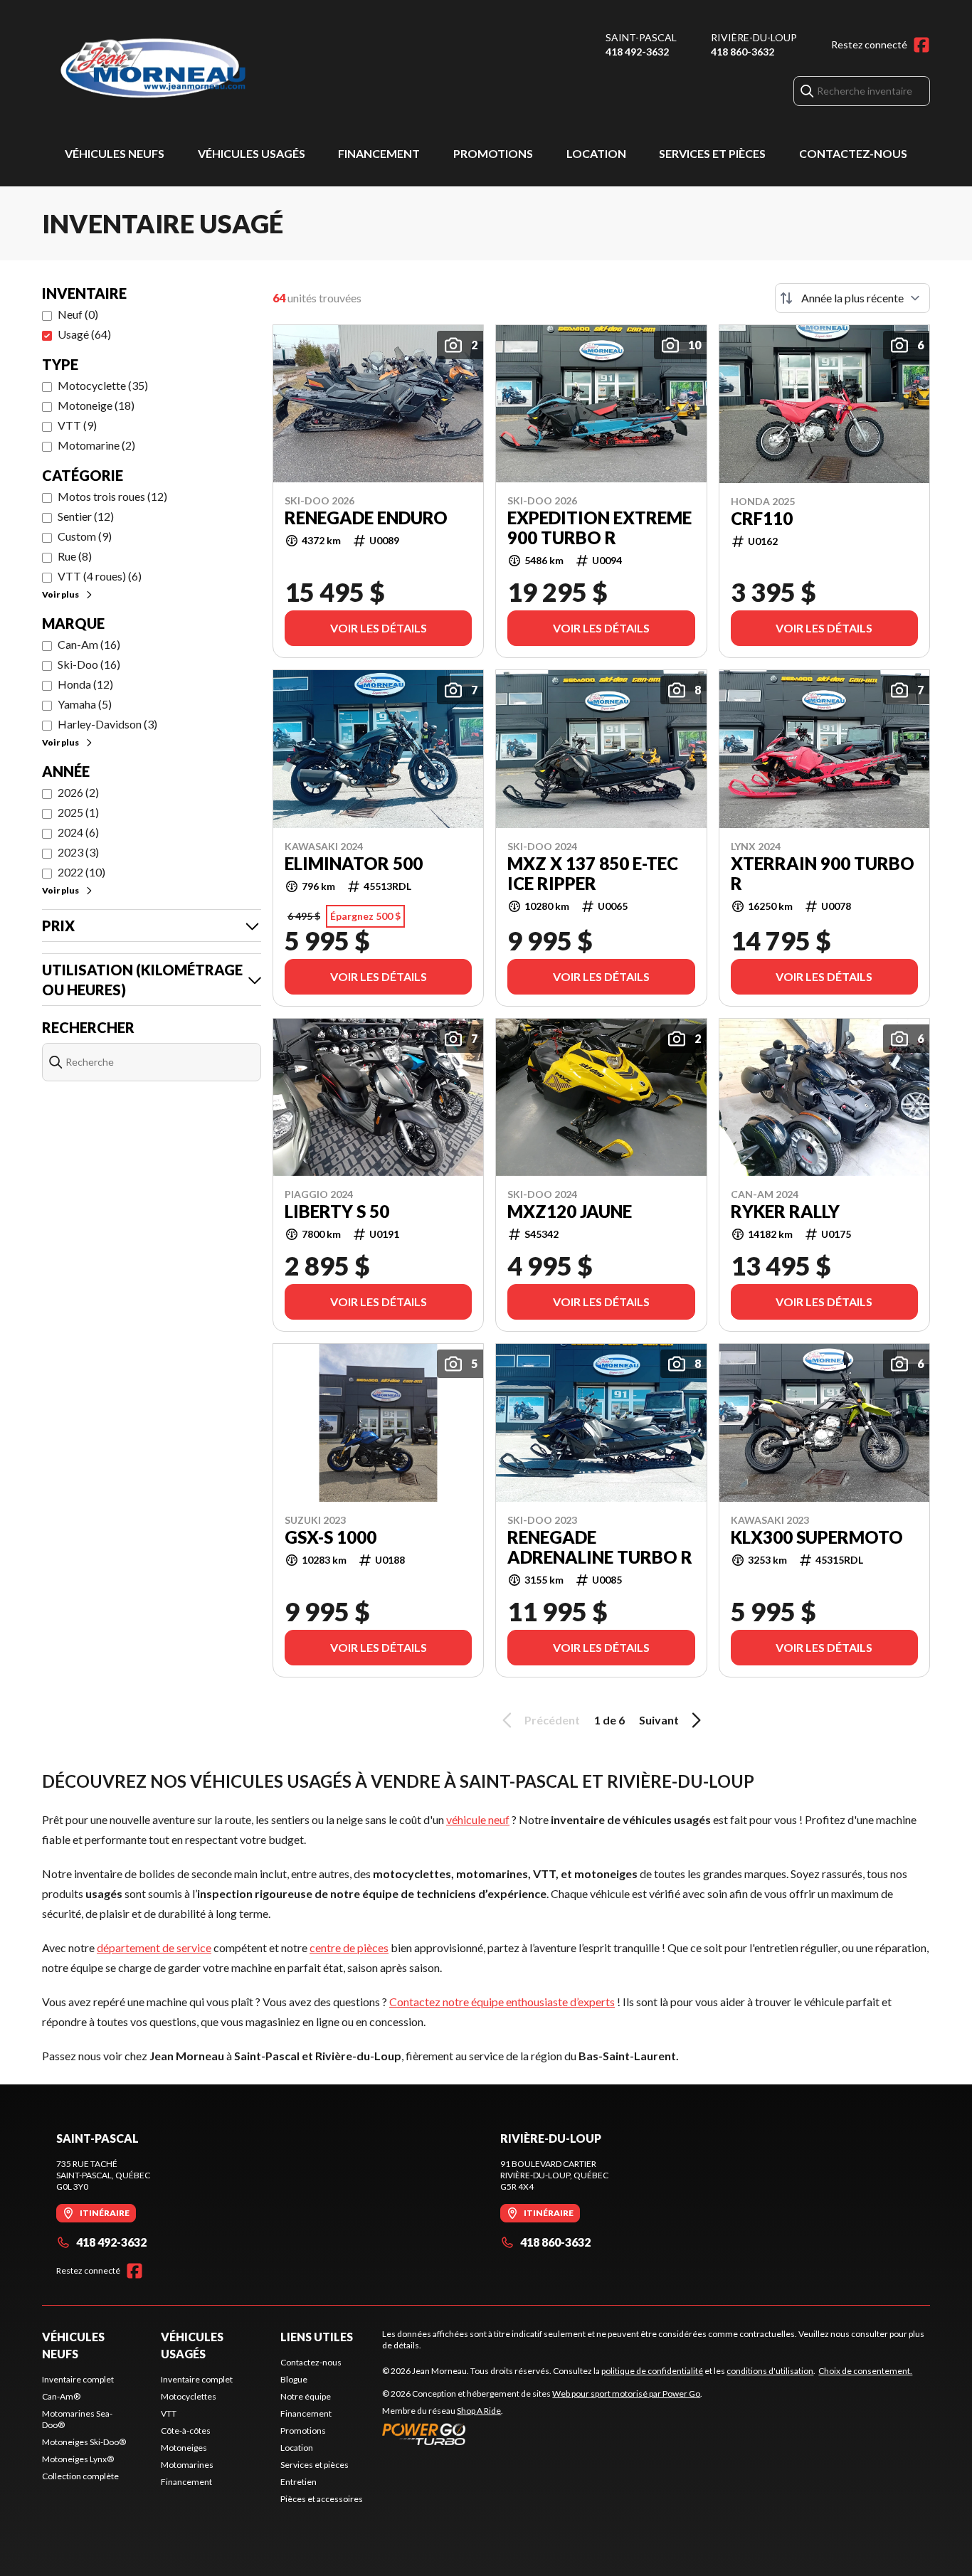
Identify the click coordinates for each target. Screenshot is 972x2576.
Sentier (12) (86, 516)
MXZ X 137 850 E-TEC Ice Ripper (593, 874)
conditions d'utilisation (770, 2371)
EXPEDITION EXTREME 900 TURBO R (599, 528)
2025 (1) (78, 812)
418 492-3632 (637, 52)
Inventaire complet (78, 2379)
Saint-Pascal (641, 37)
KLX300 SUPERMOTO (817, 1537)
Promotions (493, 153)
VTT (169, 2413)
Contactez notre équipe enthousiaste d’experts (502, 2002)
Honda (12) (85, 684)
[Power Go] (542, 2434)
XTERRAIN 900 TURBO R (823, 874)
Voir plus (60, 594)
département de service (154, 1947)
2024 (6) (78, 832)
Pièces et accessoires (322, 2499)
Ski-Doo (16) (89, 664)
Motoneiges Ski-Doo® (84, 2442)
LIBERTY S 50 (337, 1212)
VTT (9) (77, 425)
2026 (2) (78, 792)
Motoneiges (184, 2448)
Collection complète (80, 2476)
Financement (379, 153)
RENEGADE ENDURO (366, 518)
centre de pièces (349, 1947)
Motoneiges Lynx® (78, 2459)
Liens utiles (317, 2337)
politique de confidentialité (652, 2371)
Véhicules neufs (115, 153)
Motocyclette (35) (103, 385)
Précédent (552, 1720)
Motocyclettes (189, 2396)
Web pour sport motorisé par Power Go (626, 2394)
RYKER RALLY (785, 1212)
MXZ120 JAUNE (570, 1212)
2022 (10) (81, 872)
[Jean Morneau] (220, 69)
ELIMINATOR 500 (354, 864)
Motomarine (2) (96, 445)
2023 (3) (78, 852)
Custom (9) (85, 536)
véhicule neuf (478, 1819)
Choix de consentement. (865, 2371)
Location (596, 153)
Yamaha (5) (85, 704)
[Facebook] (921, 45)
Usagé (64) (84, 334)
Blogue (294, 2379)
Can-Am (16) (89, 644)
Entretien (299, 2482)
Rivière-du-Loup (754, 37)
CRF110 (762, 519)
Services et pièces (712, 153)
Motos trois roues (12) (112, 496)
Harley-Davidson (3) (107, 724)
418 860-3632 (743, 52)
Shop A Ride (479, 2411)
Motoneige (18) (96, 405)
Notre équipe (306, 2396)
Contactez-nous (853, 153)
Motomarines (187, 2465)
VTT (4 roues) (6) (100, 576)
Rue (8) (75, 556)
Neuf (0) (78, 314)
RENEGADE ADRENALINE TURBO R (600, 1547)
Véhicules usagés (252, 153)
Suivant (659, 1720)
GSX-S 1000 (331, 1537)
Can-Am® (61, 2396)
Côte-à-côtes (186, 2431)
